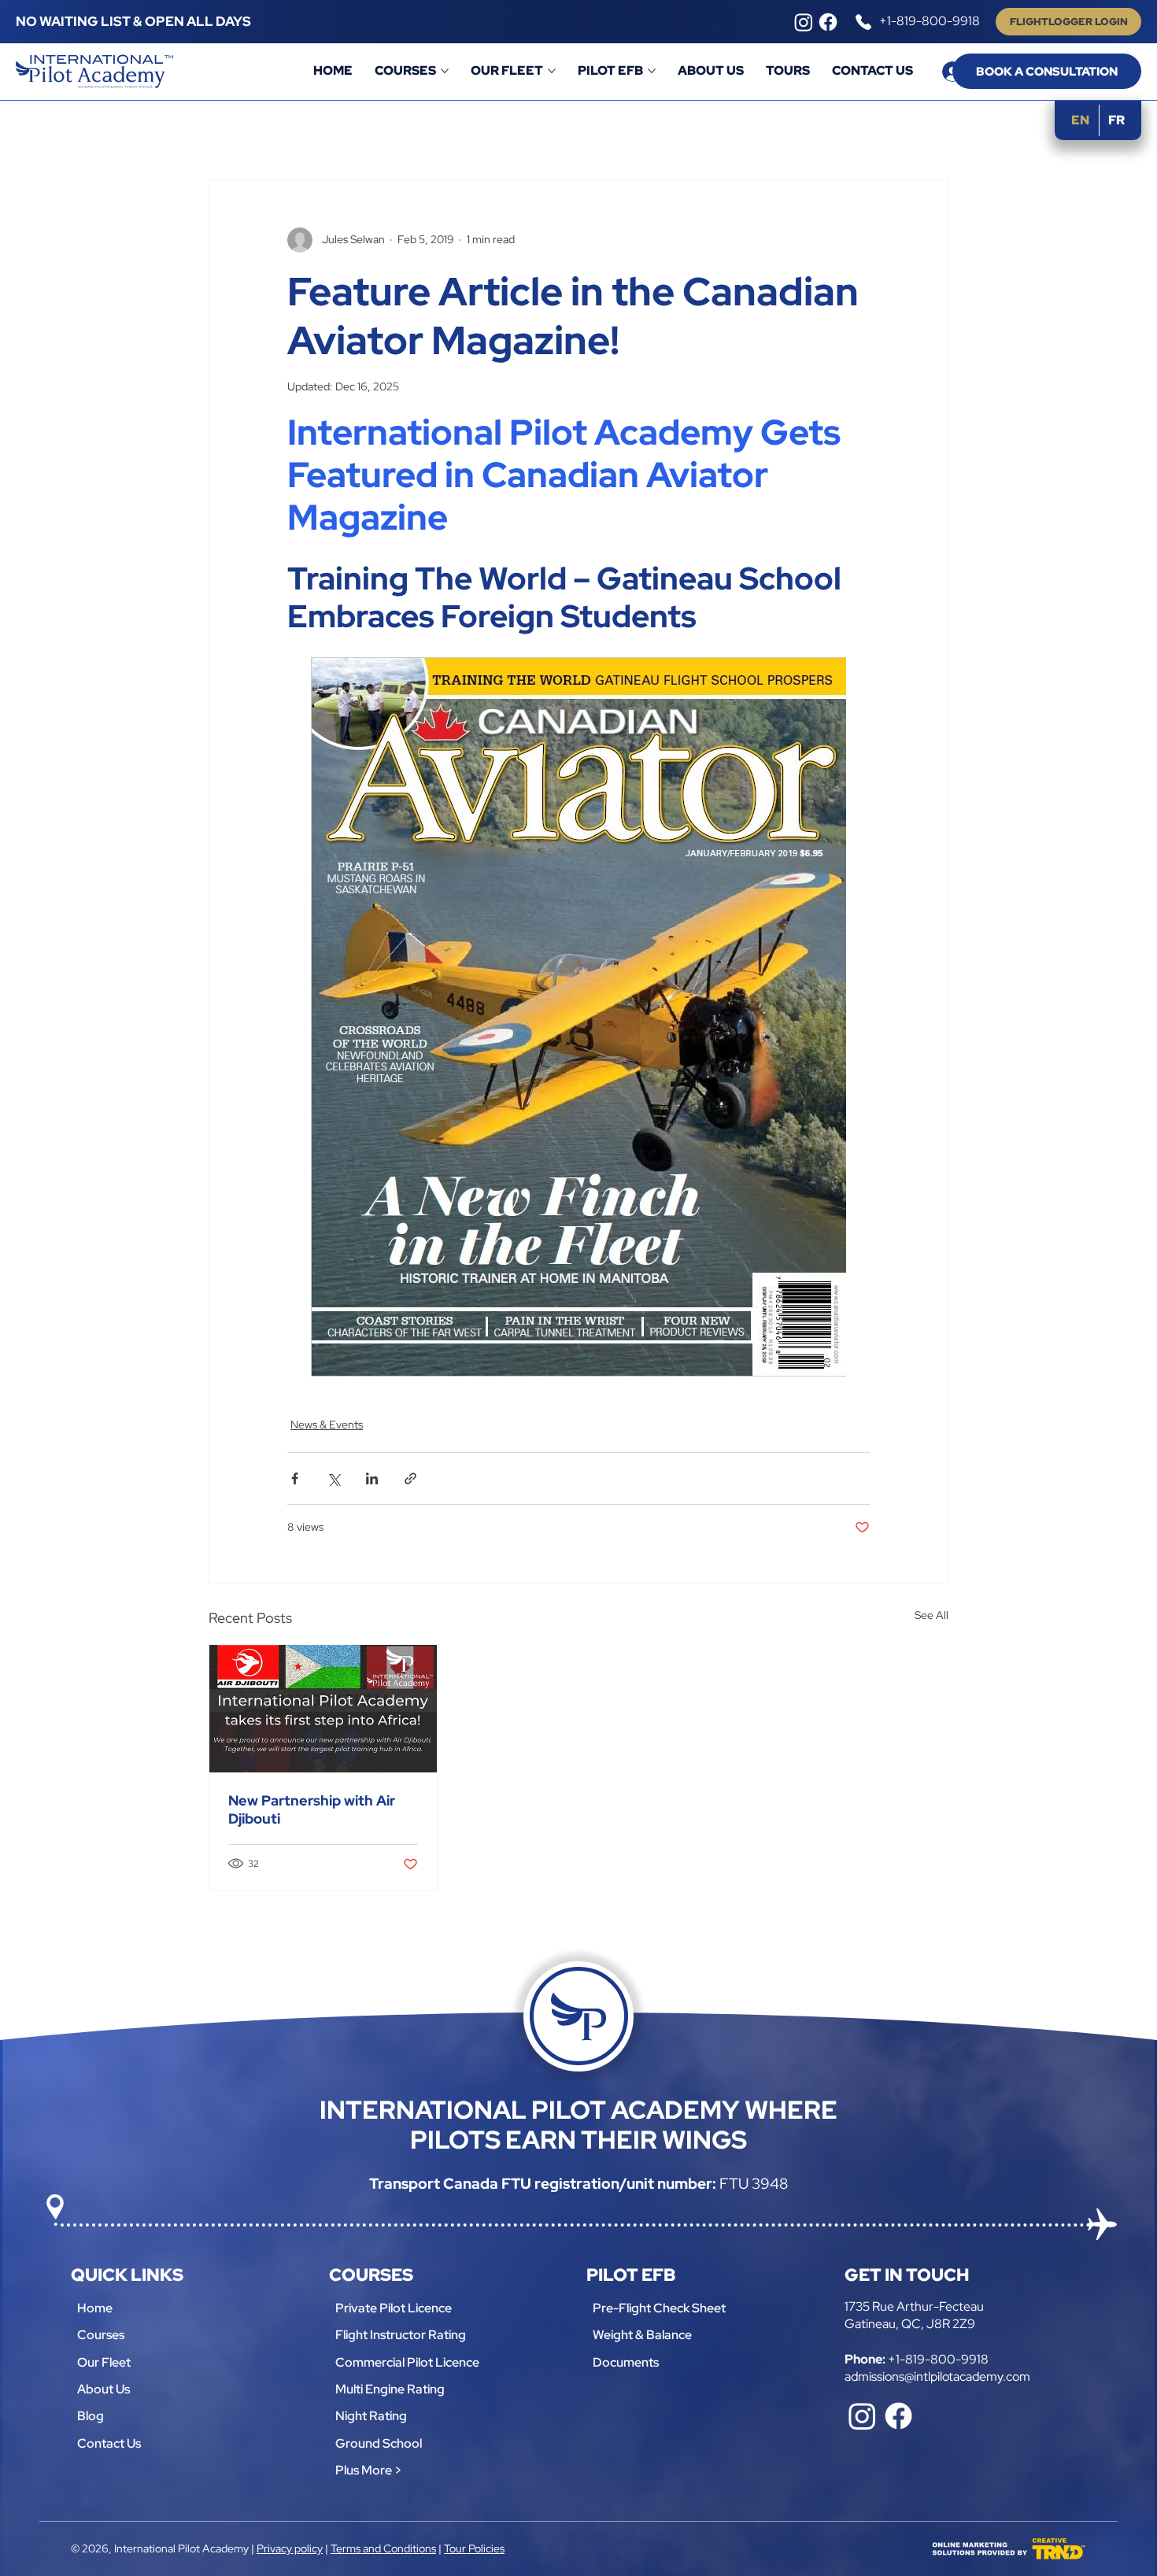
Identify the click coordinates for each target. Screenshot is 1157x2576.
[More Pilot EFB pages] (652, 71)
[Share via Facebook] (295, 1478)
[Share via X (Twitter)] (333, 1478)
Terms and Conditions (383, 2548)
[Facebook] (828, 22)
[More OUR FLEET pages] (552, 71)
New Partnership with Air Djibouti (312, 1809)
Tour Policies (474, 2548)
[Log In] (937, 72)
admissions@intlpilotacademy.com (937, 2376)
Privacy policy (290, 2548)
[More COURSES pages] (445, 71)
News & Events (327, 1425)
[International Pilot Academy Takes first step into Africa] (323, 1709)
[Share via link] (410, 1478)
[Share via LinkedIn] (372, 1478)
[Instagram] (804, 22)
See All (932, 1615)
